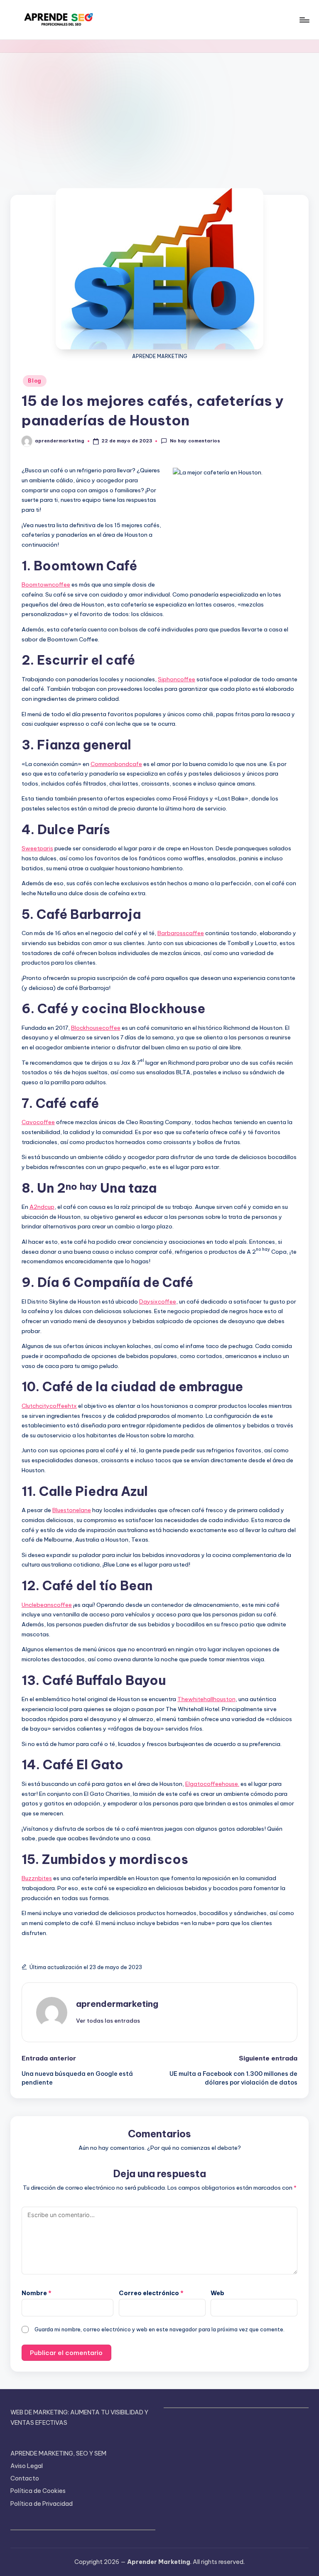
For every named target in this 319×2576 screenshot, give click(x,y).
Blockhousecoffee (96, 1028)
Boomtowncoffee (46, 584)
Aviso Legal (27, 2466)
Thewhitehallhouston (206, 1699)
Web (217, 2293)
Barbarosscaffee (181, 933)
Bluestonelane (72, 1510)
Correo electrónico (151, 2293)
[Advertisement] (159, 115)
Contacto (25, 2478)
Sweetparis (37, 848)
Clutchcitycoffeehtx (49, 1406)
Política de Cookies (38, 2491)
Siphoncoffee (177, 679)
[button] (108, 2021)
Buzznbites (37, 1878)
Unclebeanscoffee (47, 1605)
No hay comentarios (195, 441)
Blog (35, 381)
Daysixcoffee (158, 1302)
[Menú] (304, 20)
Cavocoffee (38, 1122)
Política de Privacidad (42, 2504)
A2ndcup (42, 1207)
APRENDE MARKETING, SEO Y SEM (58, 2453)
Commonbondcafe (116, 764)
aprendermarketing (117, 2004)
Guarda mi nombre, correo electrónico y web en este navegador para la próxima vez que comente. (159, 2329)
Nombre (37, 2293)
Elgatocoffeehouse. (212, 1784)
